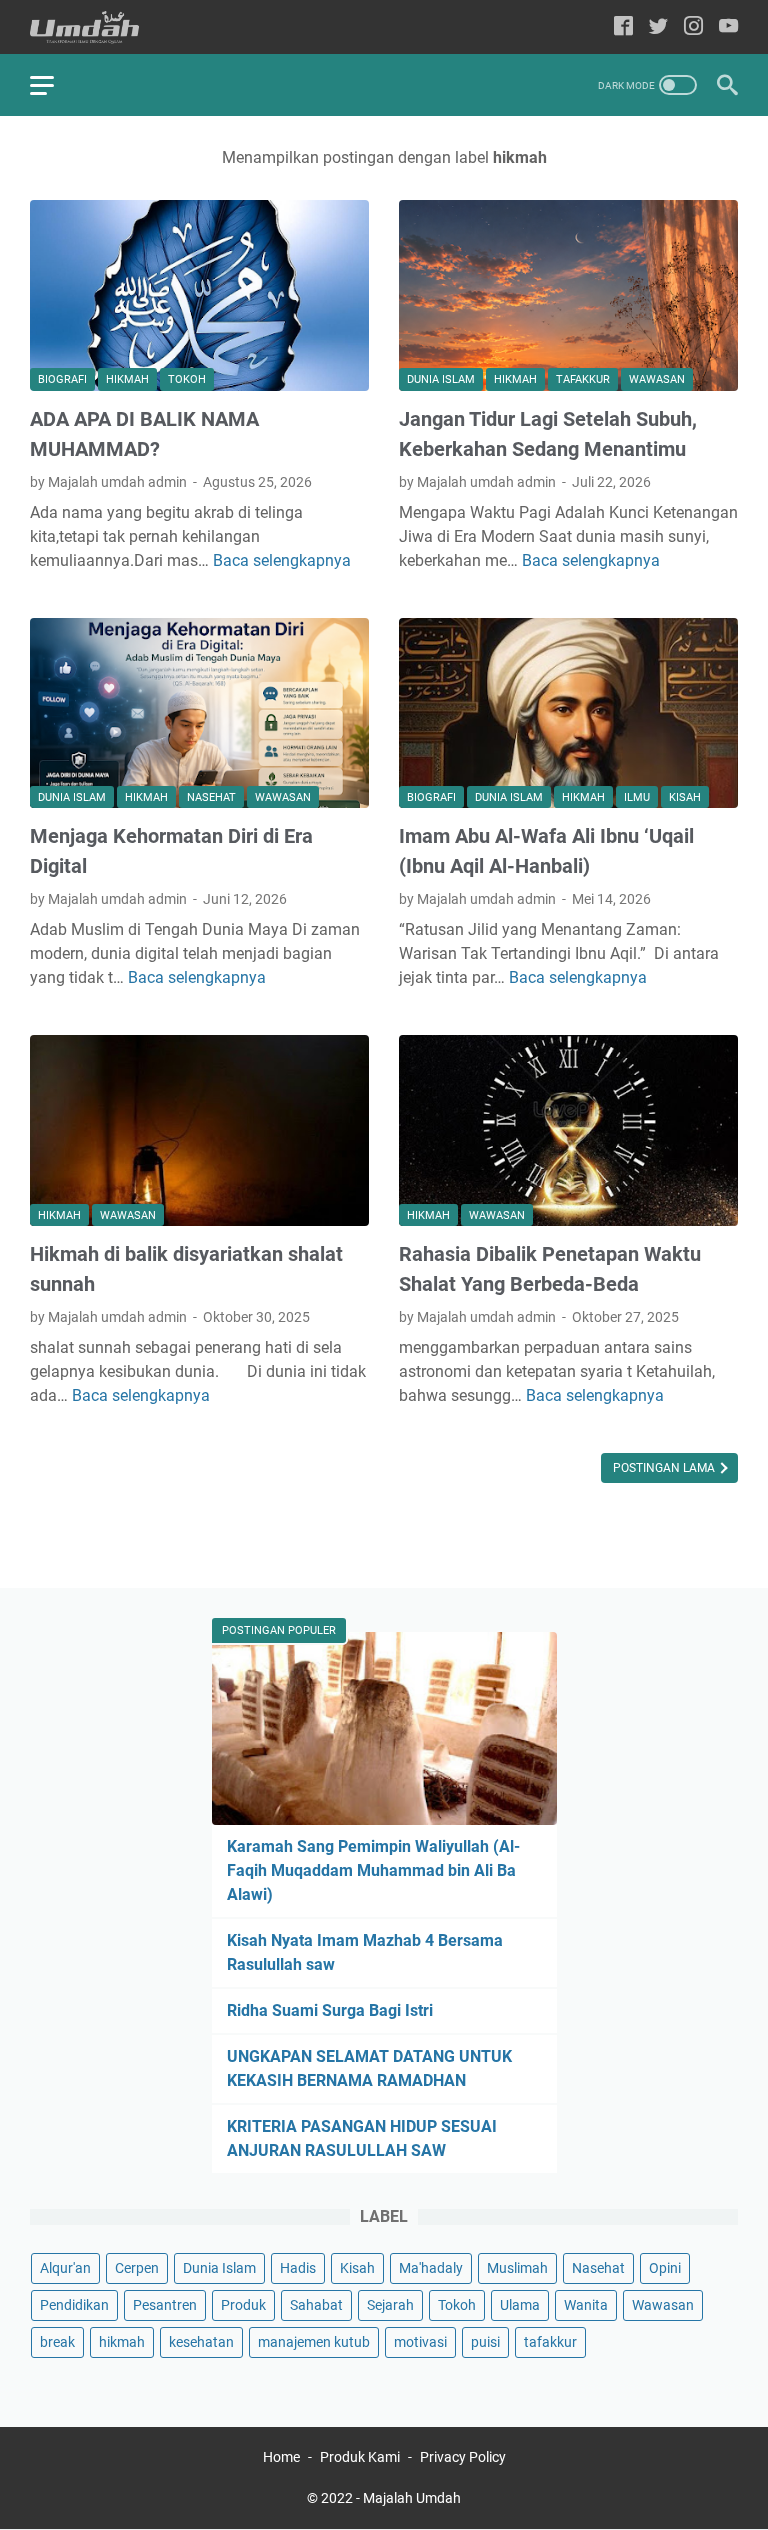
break (57, 2342)
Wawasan (657, 379)
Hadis (298, 2268)
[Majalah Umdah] (97, 27)
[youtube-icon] (728, 27)
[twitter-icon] (658, 27)
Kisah (685, 797)
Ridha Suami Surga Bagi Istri (330, 2010)
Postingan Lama (665, 1468)
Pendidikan (74, 2305)
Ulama (520, 2305)
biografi (62, 379)
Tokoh (187, 379)
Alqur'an (65, 2268)
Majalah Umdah (412, 2498)
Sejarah (390, 2305)
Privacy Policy (463, 2457)
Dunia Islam (441, 379)
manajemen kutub (314, 2342)
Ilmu (637, 797)
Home (281, 2457)
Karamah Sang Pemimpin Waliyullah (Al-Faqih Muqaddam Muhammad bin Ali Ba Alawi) (373, 1870)
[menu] (54, 85)
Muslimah (517, 2268)
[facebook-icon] (623, 27)
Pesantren (165, 2305)
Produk (243, 2305)
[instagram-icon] (693, 27)
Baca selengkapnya (282, 560)
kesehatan (201, 2342)
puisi (485, 2342)
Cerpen (137, 2268)
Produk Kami (360, 2457)
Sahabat (316, 2305)
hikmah (127, 379)
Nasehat (211, 797)
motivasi (420, 2342)
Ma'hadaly (431, 2268)
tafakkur (583, 379)
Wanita (586, 2305)
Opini (665, 2268)
